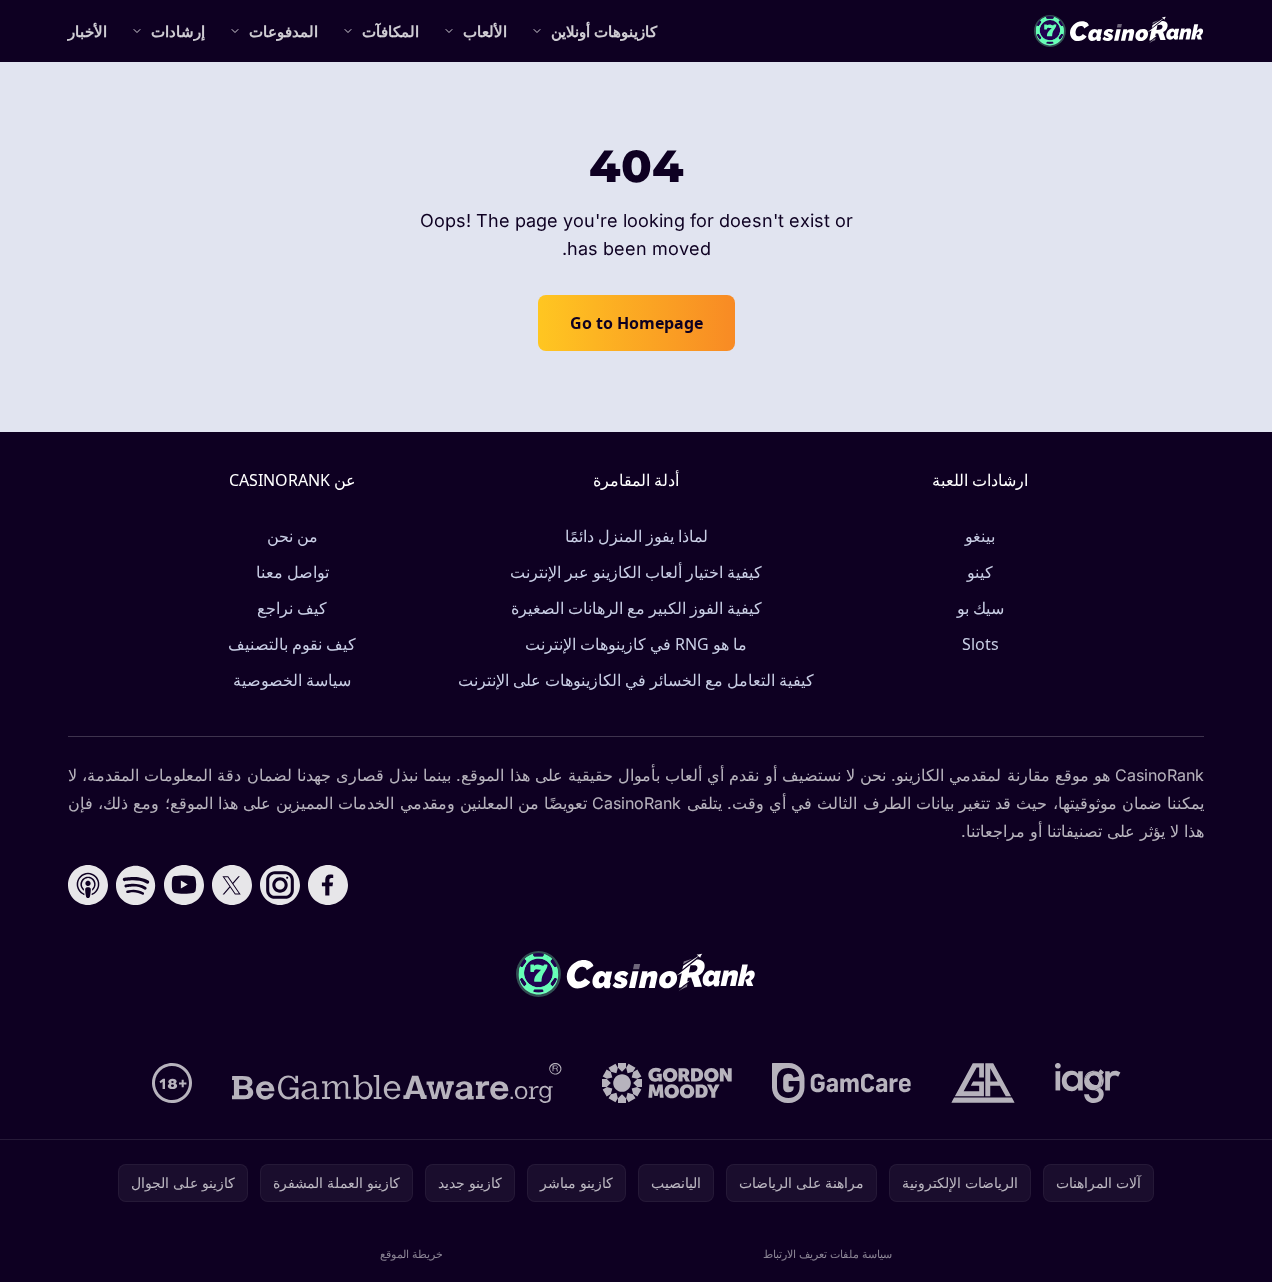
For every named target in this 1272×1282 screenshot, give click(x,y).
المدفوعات (283, 31)
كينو (980, 572)
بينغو (980, 536)
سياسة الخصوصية (292, 680)
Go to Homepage (636, 323)
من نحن (292, 536)
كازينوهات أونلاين (604, 31)
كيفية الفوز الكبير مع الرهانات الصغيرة (636, 608)
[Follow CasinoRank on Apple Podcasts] (88, 885)
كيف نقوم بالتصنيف (292, 644)
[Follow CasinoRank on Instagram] (280, 885)
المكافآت (390, 31)
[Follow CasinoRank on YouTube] (184, 885)
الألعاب (485, 31)
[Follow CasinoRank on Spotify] (136, 885)
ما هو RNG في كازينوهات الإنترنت (636, 644)
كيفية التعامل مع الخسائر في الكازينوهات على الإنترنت (636, 680)
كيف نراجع (292, 608)
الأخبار (87, 31)
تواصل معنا (292, 572)
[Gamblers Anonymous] (983, 1083)
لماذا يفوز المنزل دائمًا (636, 536)
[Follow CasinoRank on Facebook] (328, 885)
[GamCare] (841, 1083)
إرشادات (178, 31)
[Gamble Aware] (397, 1083)
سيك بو (980, 608)
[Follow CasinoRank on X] (232, 885)
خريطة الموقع (411, 1253)
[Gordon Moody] (667, 1083)
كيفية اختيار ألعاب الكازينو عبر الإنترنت (636, 572)
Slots (980, 644)
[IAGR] (1088, 1083)
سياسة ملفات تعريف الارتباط (827, 1253)
